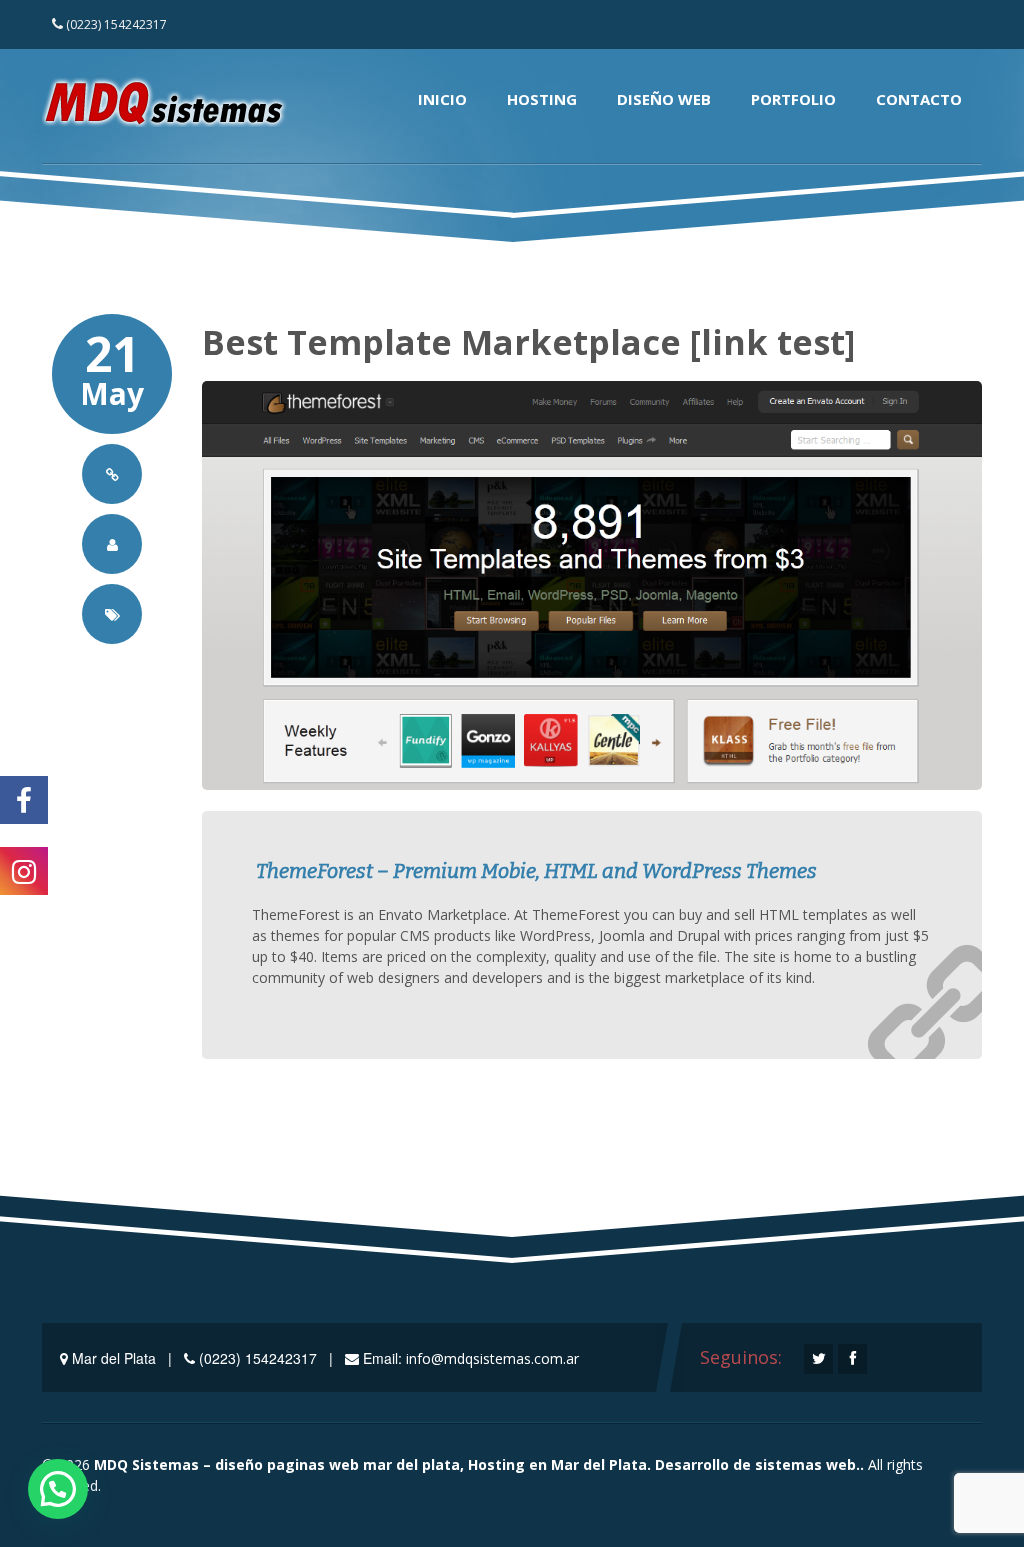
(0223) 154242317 (115, 24)
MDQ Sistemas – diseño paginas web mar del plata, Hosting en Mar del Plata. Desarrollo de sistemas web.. (479, 1464)
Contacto (919, 99)
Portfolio (793, 99)
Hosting (542, 99)
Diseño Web (664, 99)
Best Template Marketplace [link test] (528, 342)
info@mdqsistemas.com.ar (492, 1358)
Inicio (442, 99)
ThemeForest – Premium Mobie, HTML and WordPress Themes (534, 871)
